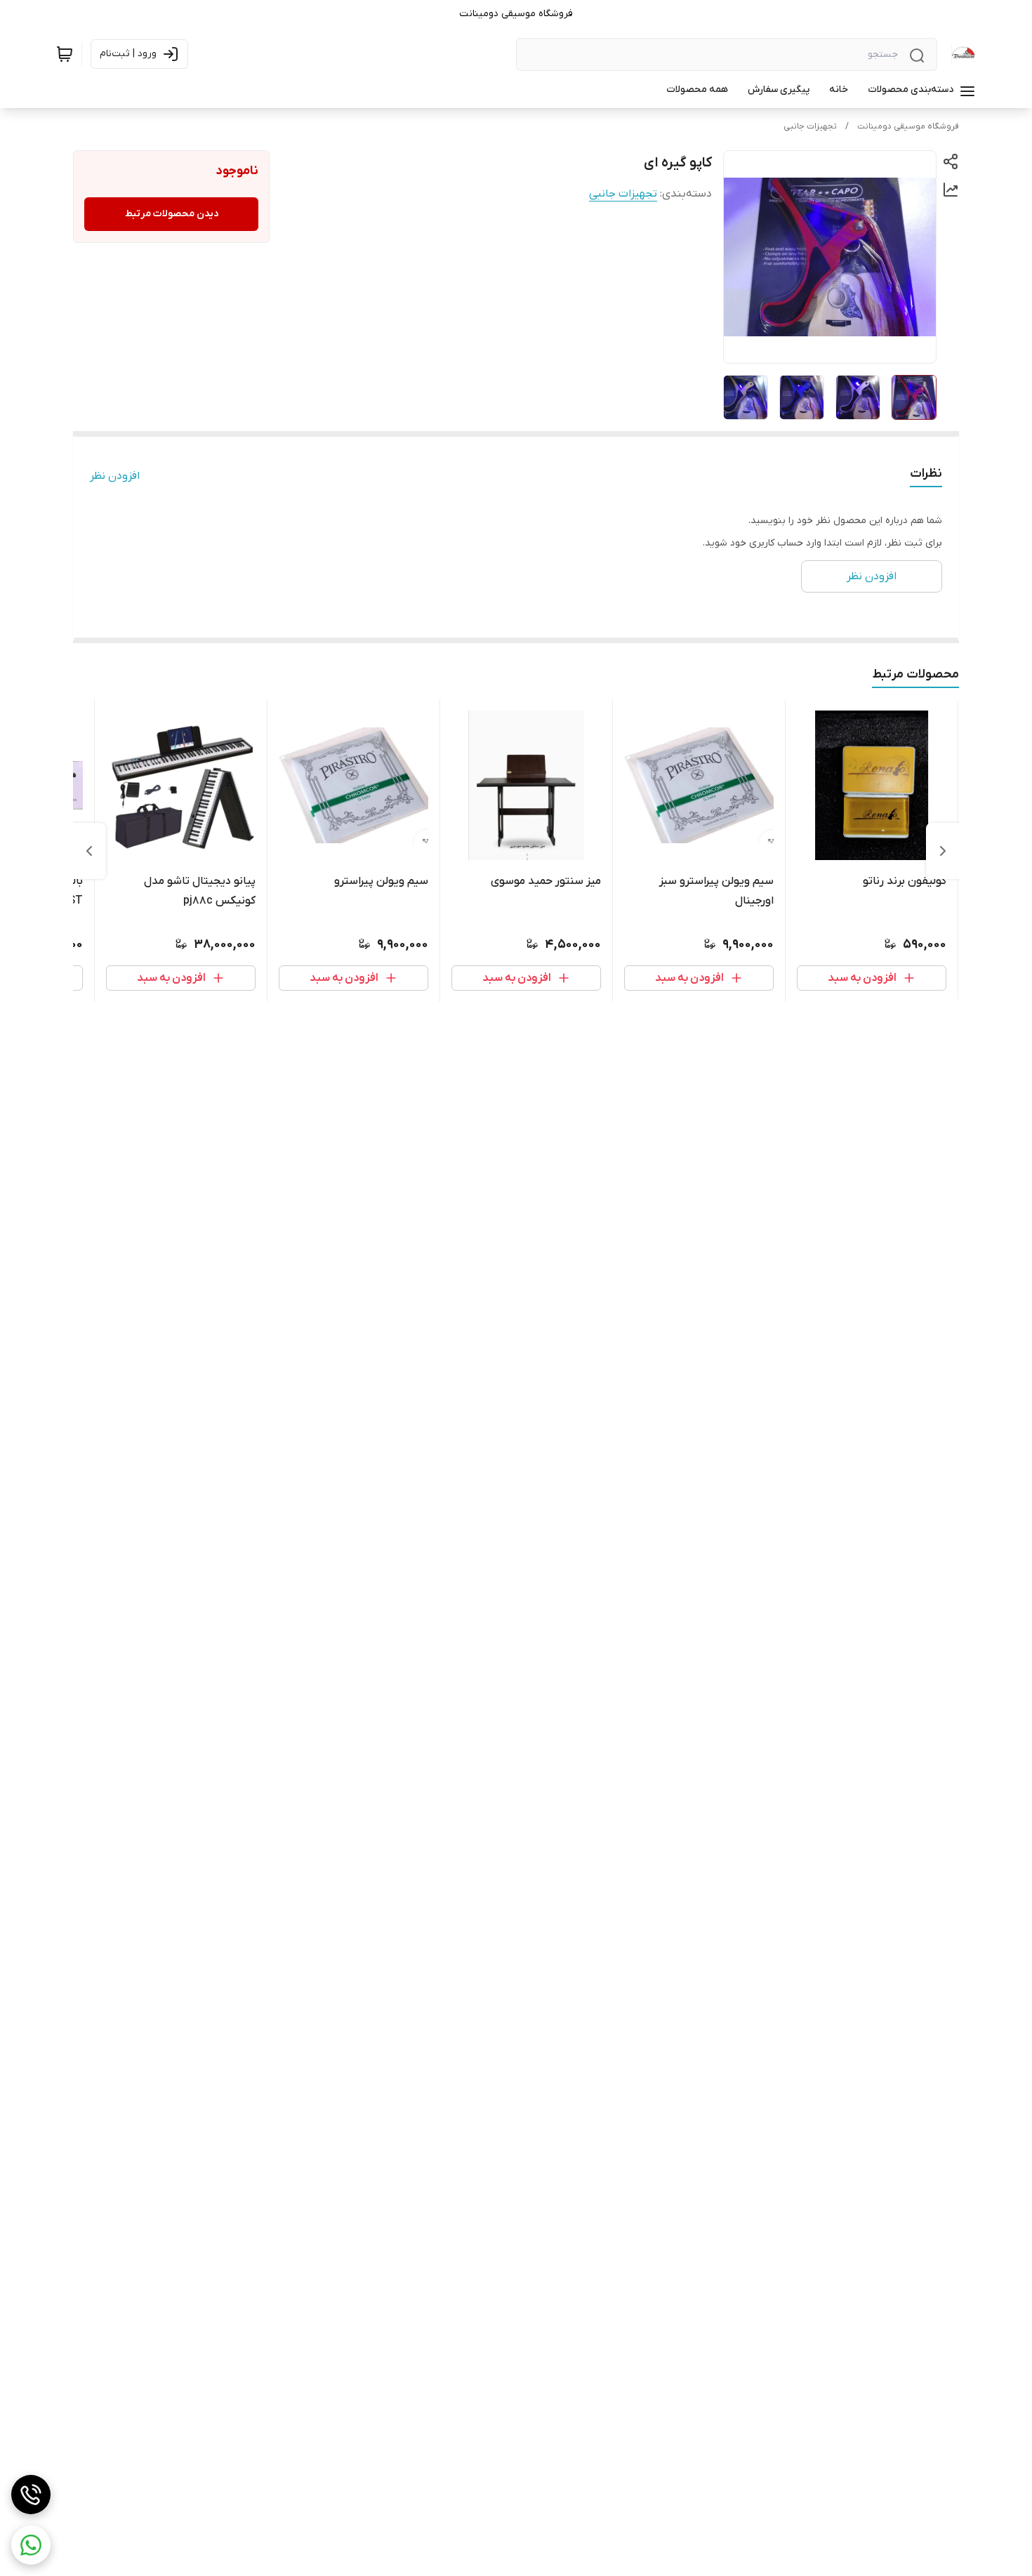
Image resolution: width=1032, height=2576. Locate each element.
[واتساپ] (31, 2545)
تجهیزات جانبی (810, 126)
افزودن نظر (115, 476)
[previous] (943, 851)
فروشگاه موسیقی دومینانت (908, 126)
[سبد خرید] (65, 54)
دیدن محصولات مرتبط (172, 214)
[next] (89, 851)
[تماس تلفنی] (31, 2495)
